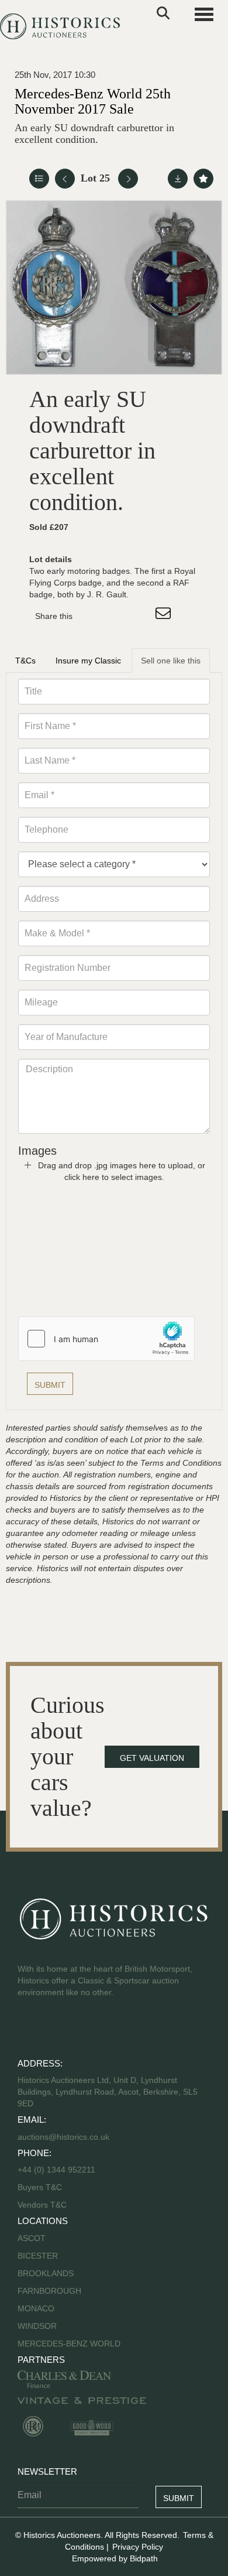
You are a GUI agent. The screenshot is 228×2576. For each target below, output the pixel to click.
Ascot (32, 2238)
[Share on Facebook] (92, 616)
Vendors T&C (43, 2205)
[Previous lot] (65, 179)
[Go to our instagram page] (140, 616)
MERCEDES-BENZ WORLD (69, 2344)
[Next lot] (128, 179)
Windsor (37, 2326)
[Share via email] (165, 616)
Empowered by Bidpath (115, 2558)
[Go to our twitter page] (53, 2030)
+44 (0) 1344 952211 (56, 2170)
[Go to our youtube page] (77, 2030)
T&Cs (25, 661)
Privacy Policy (138, 2547)
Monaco (36, 2308)
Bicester (38, 2256)
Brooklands (46, 2273)
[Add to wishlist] (203, 179)
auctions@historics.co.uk (63, 2137)
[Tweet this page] (116, 616)
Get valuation (152, 1758)
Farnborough (49, 2291)
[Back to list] (39, 179)
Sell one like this (171, 661)
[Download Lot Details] (178, 179)
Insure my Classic (88, 661)
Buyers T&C (40, 2187)
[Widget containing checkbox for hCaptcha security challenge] (106, 1339)
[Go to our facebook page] (29, 2030)
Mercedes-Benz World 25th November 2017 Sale (93, 101)
